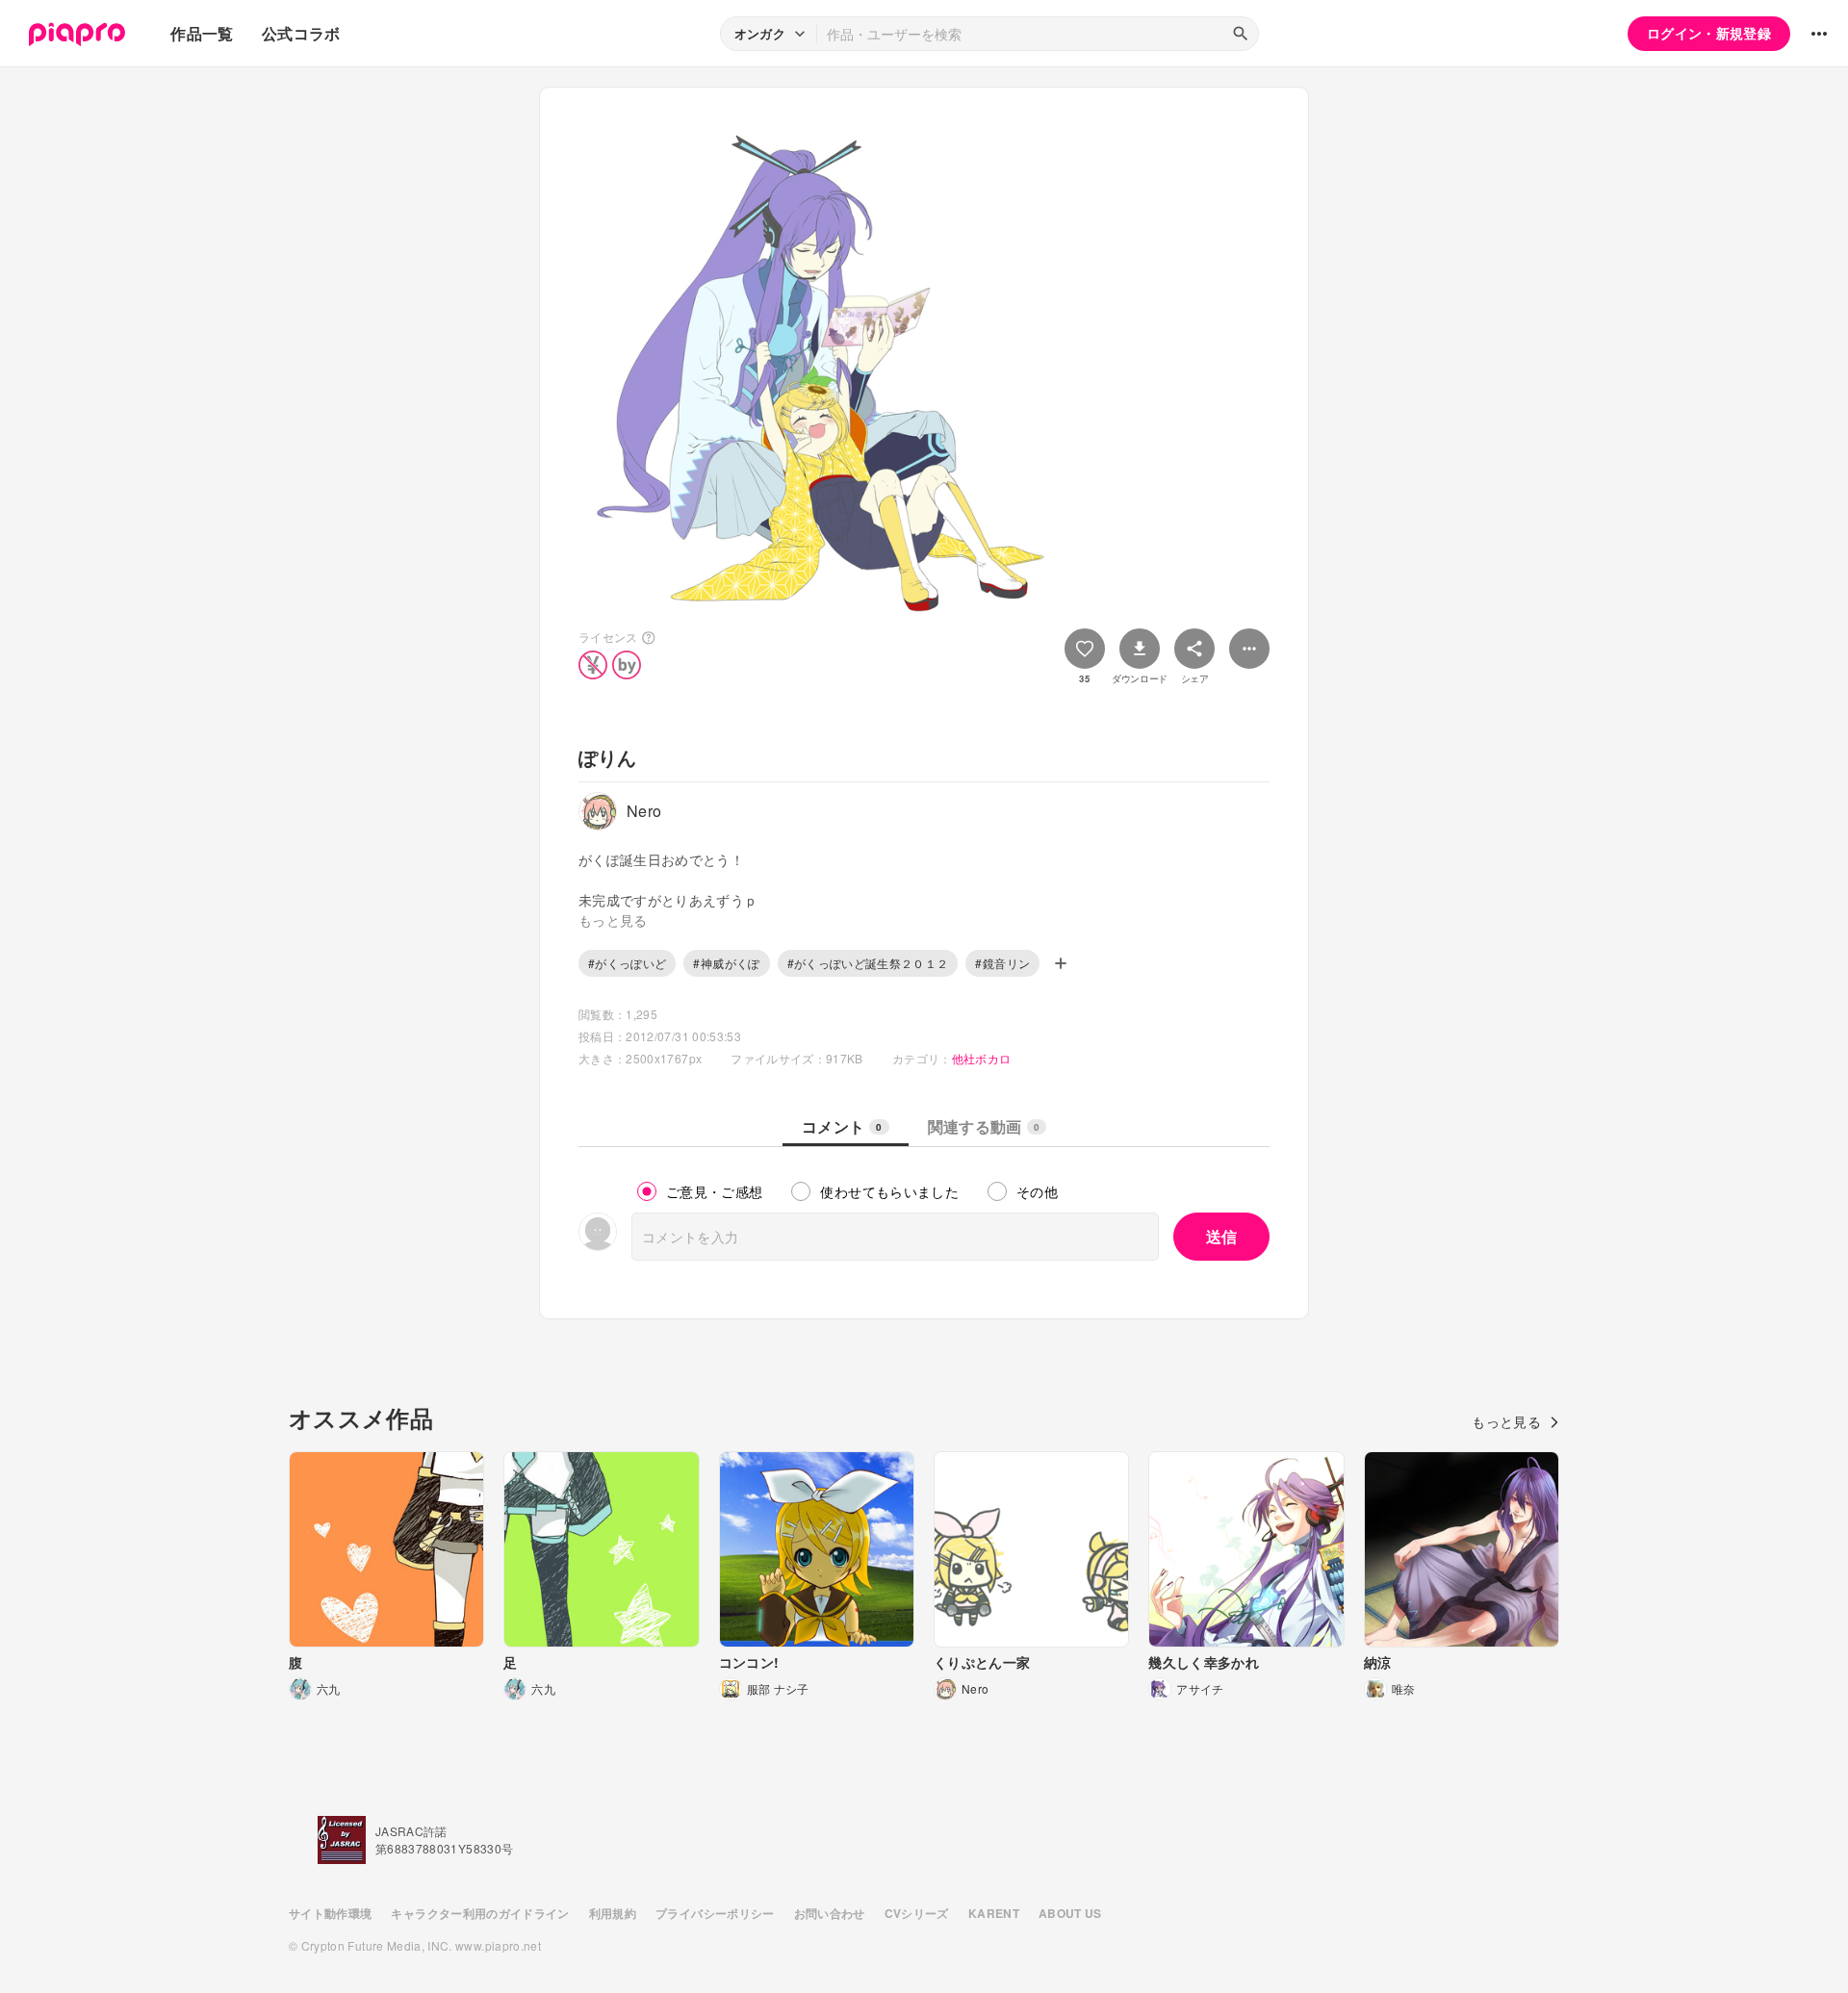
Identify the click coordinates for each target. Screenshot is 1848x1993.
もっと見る (1506, 1421)
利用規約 (613, 1913)
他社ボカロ (982, 1058)
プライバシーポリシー (715, 1913)
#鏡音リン (1002, 963)
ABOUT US (1070, 1913)
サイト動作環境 (330, 1913)
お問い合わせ (830, 1913)
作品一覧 (202, 33)
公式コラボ (301, 33)
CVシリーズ (917, 1913)
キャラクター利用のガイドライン (480, 1913)
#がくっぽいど (627, 963)
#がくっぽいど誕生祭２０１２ (868, 963)
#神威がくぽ (726, 963)
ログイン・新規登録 (1709, 33)
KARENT (994, 1913)
